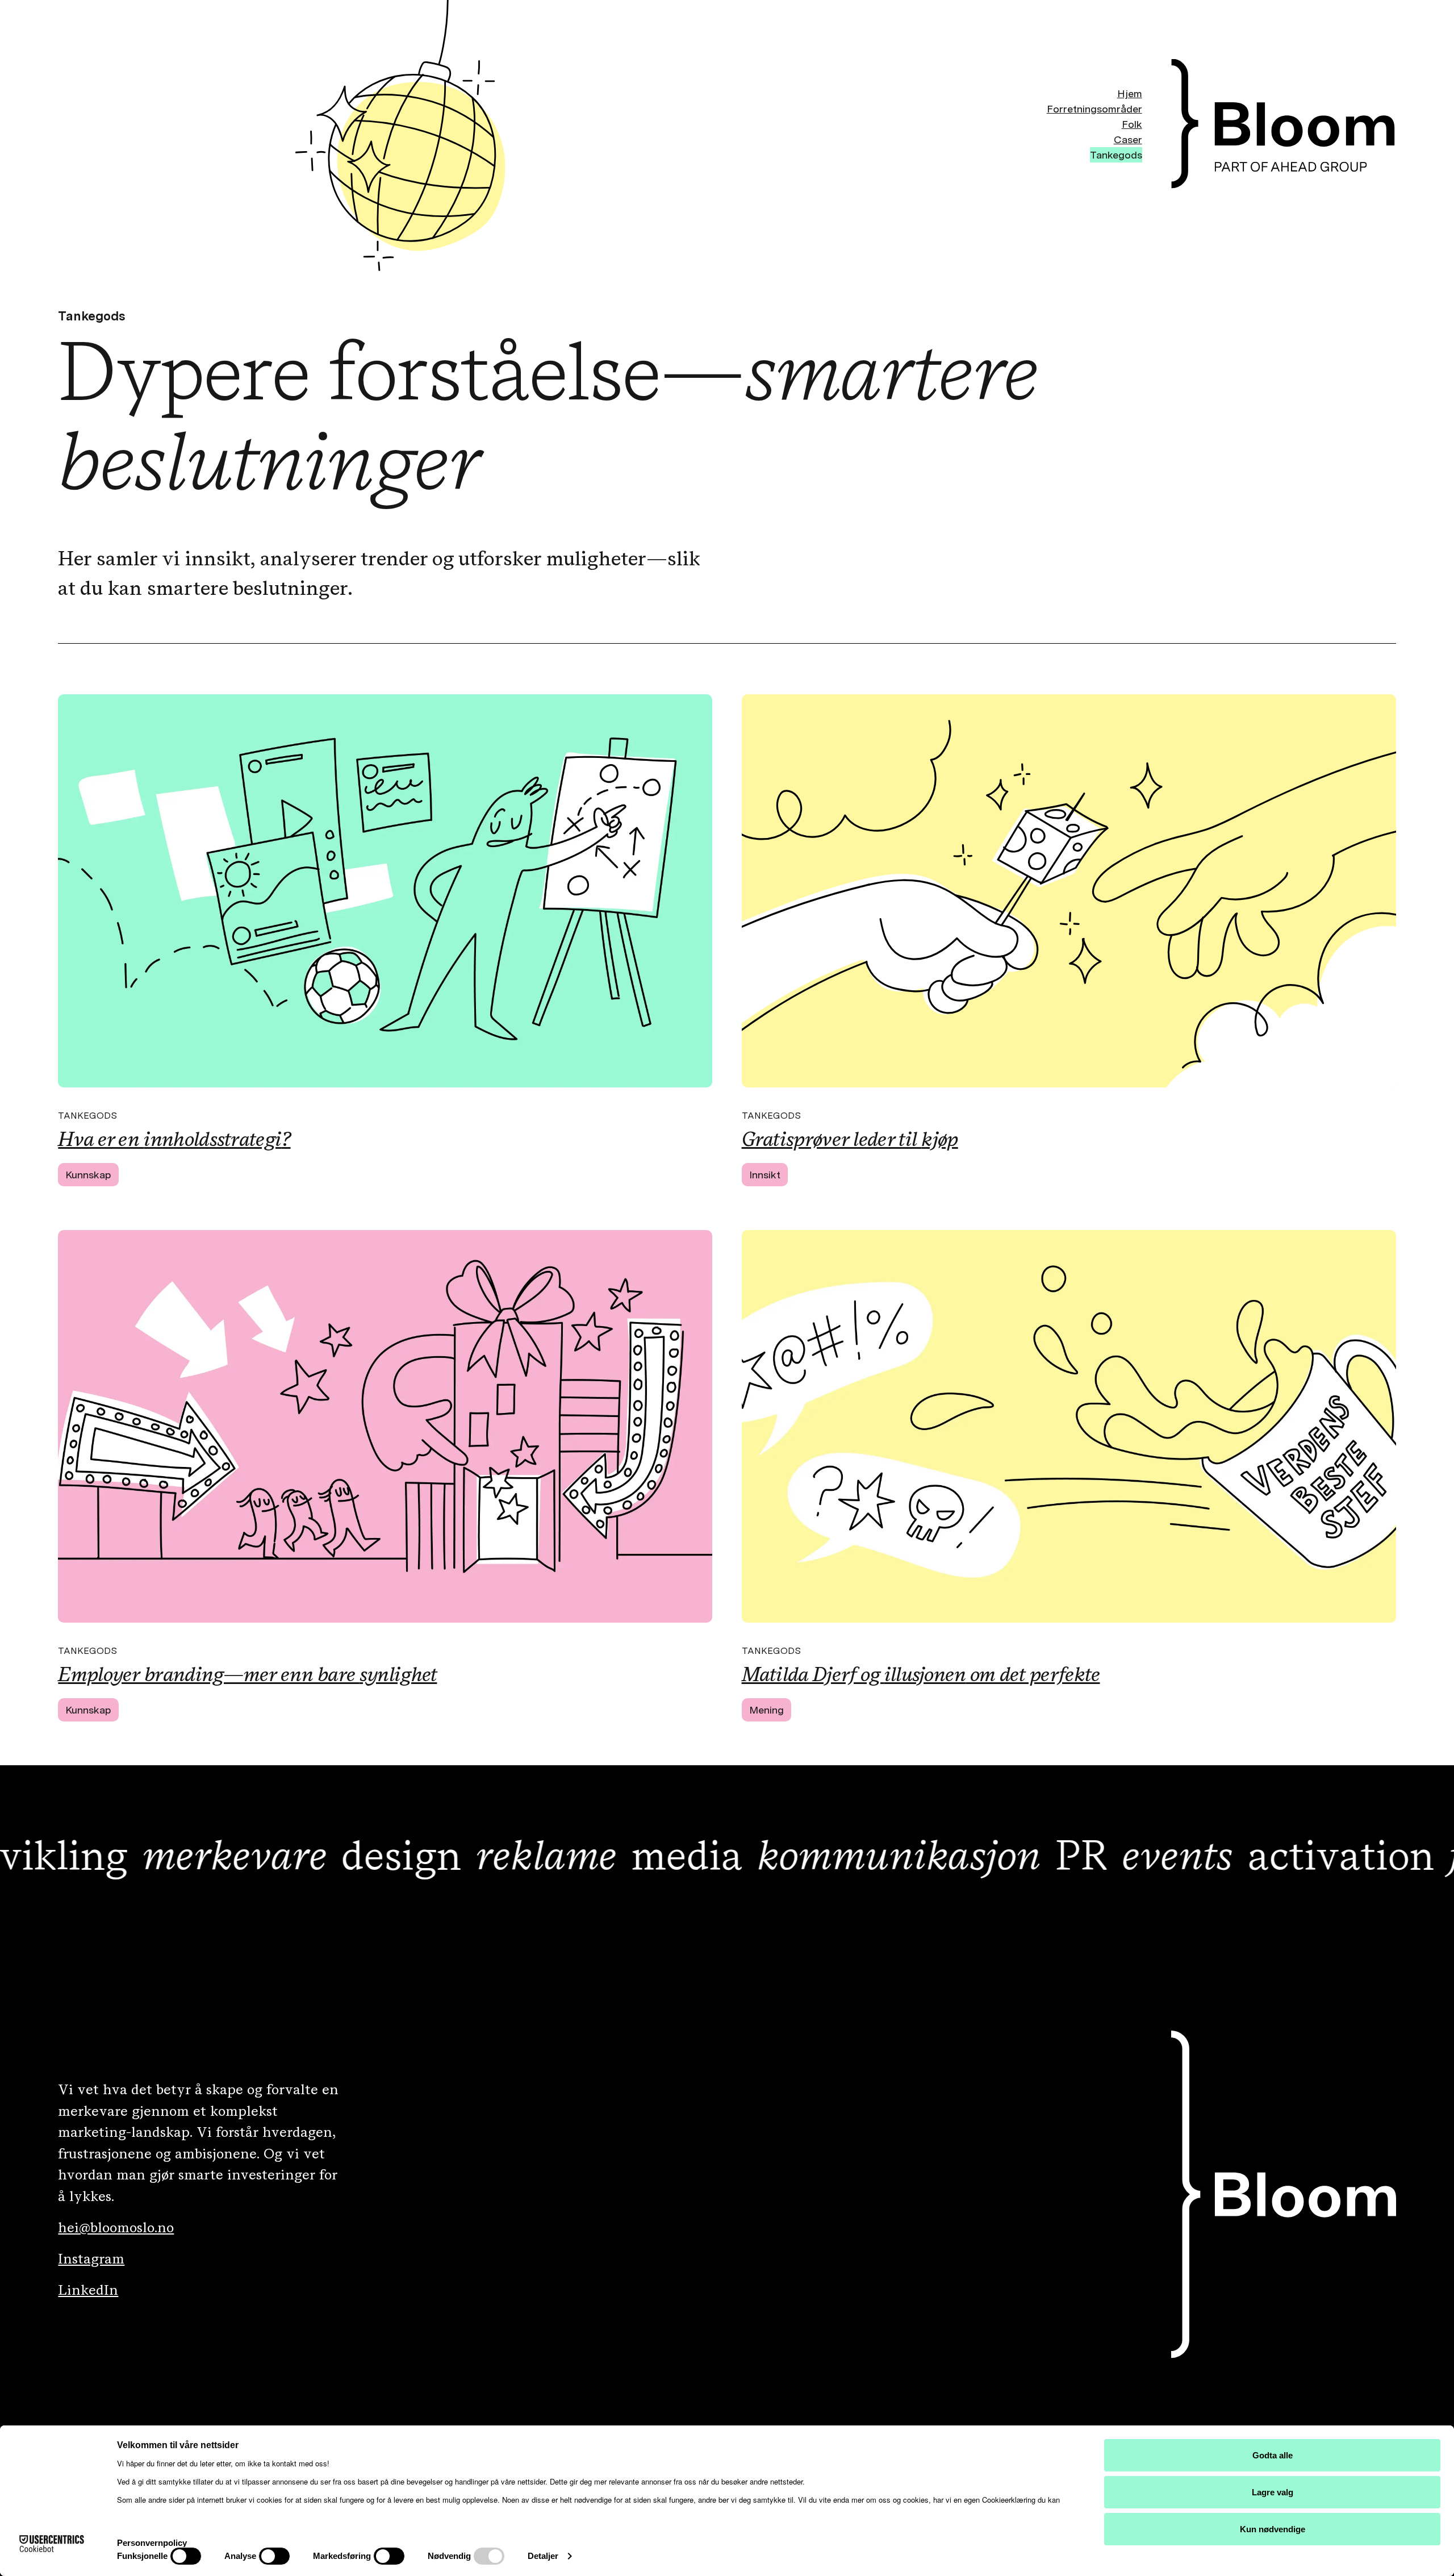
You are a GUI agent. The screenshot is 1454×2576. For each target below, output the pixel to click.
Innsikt (765, 1175)
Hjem (1130, 93)
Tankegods (1116, 155)
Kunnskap (88, 1175)
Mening (766, 1710)
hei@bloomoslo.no (116, 2227)
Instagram (91, 2258)
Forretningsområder (1094, 109)
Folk (1132, 124)
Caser (1128, 139)
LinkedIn (88, 2290)
